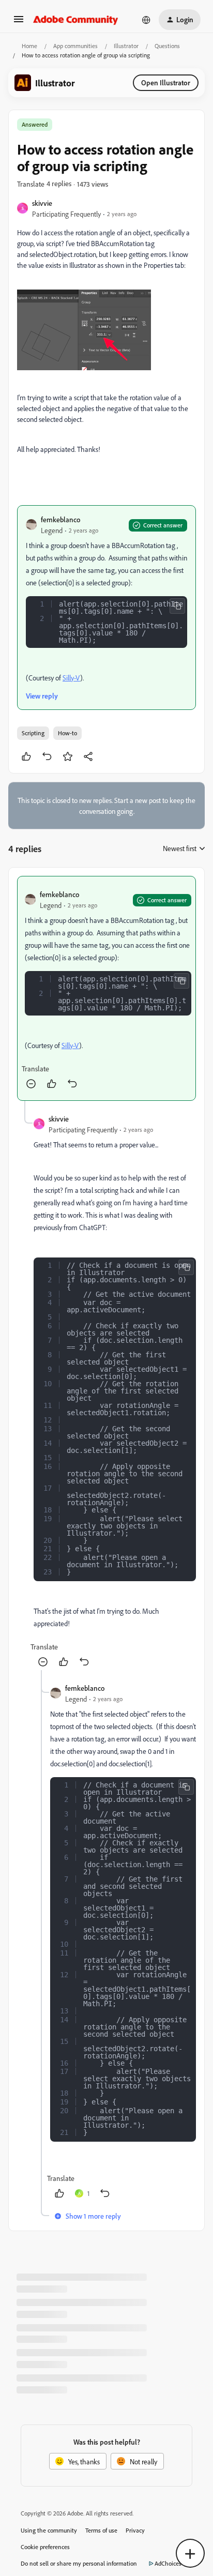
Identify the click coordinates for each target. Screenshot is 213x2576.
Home (29, 46)
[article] (106, 988)
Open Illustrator (166, 82)
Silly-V (71, 678)
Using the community (49, 2530)
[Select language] (146, 20)
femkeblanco (60, 519)
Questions (167, 46)
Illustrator (126, 46)
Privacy (135, 2530)
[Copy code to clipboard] (177, 606)
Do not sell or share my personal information (79, 2563)
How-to (67, 733)
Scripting (33, 733)
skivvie (42, 203)
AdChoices (168, 2563)
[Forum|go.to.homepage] (76, 20)
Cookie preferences (45, 2547)
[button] (19, 22)
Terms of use (101, 2530)
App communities (75, 46)
